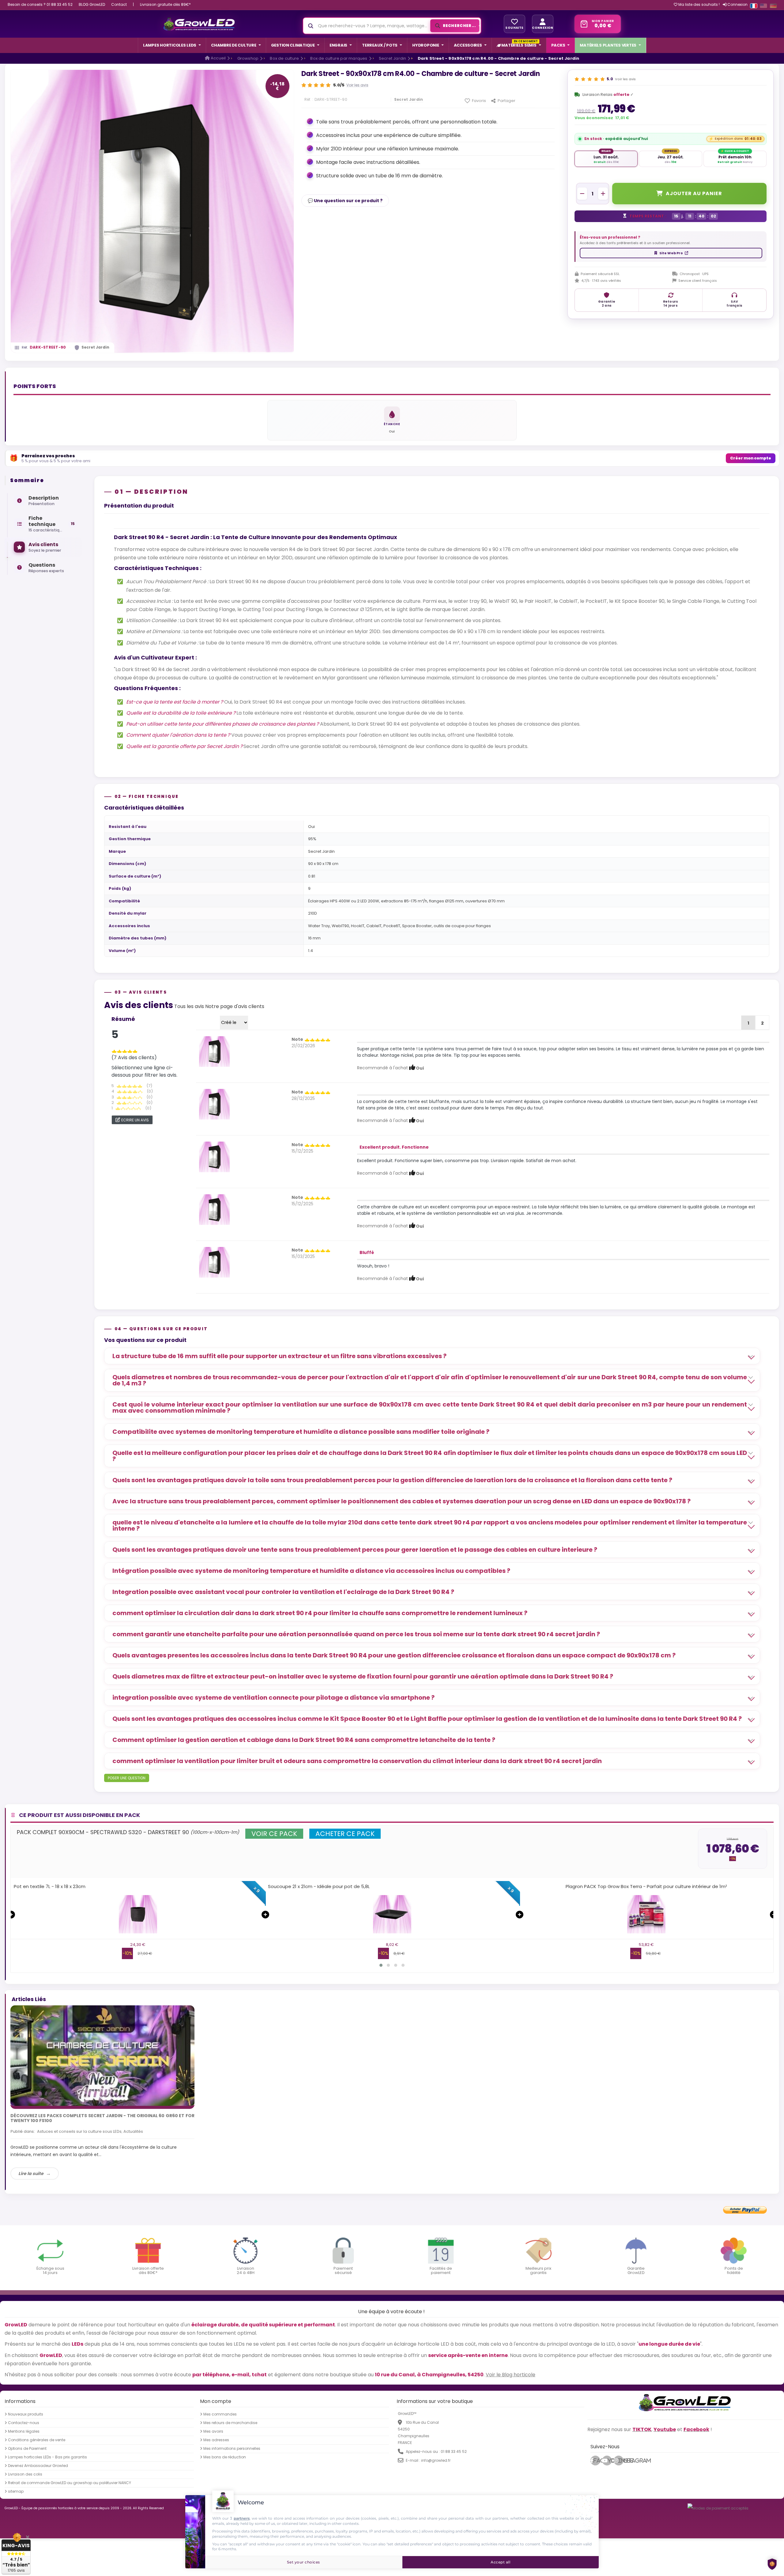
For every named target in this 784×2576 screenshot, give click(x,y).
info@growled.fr (436, 2460)
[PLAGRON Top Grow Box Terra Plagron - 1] (138, 1914)
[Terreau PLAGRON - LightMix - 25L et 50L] (392, 1914)
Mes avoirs (213, 2431)
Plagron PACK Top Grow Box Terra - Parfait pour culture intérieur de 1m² (138, 1886)
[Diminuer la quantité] (582, 194)
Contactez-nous (24, 2423)
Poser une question (127, 1778)
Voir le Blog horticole (511, 2375)
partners (242, 2518)
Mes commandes (220, 2414)
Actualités (133, 2131)
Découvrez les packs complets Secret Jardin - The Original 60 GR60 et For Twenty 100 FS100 (102, 2118)
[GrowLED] (199, 24)
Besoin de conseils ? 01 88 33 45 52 (40, 4)
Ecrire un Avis (135, 1120)
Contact (119, 4)
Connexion (737, 4)
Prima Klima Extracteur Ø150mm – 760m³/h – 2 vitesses (646, 1886)
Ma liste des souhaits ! (699, 5)
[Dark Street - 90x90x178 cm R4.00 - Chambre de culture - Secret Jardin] (214, 1051)
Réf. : (309, 100)
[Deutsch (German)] (773, 6)
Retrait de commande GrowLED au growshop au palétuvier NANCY (70, 2483)
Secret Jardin (95, 347)
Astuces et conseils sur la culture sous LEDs (79, 2131)
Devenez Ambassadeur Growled (38, 2466)
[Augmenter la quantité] (603, 194)
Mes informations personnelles (232, 2449)
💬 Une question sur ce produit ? (345, 201)
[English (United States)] (763, 6)
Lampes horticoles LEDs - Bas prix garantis (47, 2457)
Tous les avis (189, 1006)
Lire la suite (31, 2174)
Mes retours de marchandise (230, 2423)
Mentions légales (24, 2431)
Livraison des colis (25, 2474)
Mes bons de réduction (225, 2457)
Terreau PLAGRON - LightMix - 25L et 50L (313, 1886)
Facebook (597, 2461)
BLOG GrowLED (92, 4)
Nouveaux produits (26, 2414)
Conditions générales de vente (37, 2440)
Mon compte (216, 2401)
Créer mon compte (751, 458)
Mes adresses (216, 2440)
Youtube (610, 2461)
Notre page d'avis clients (235, 1006)
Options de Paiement (27, 2449)
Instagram (621, 2461)
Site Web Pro (671, 253)
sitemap (16, 2491)
